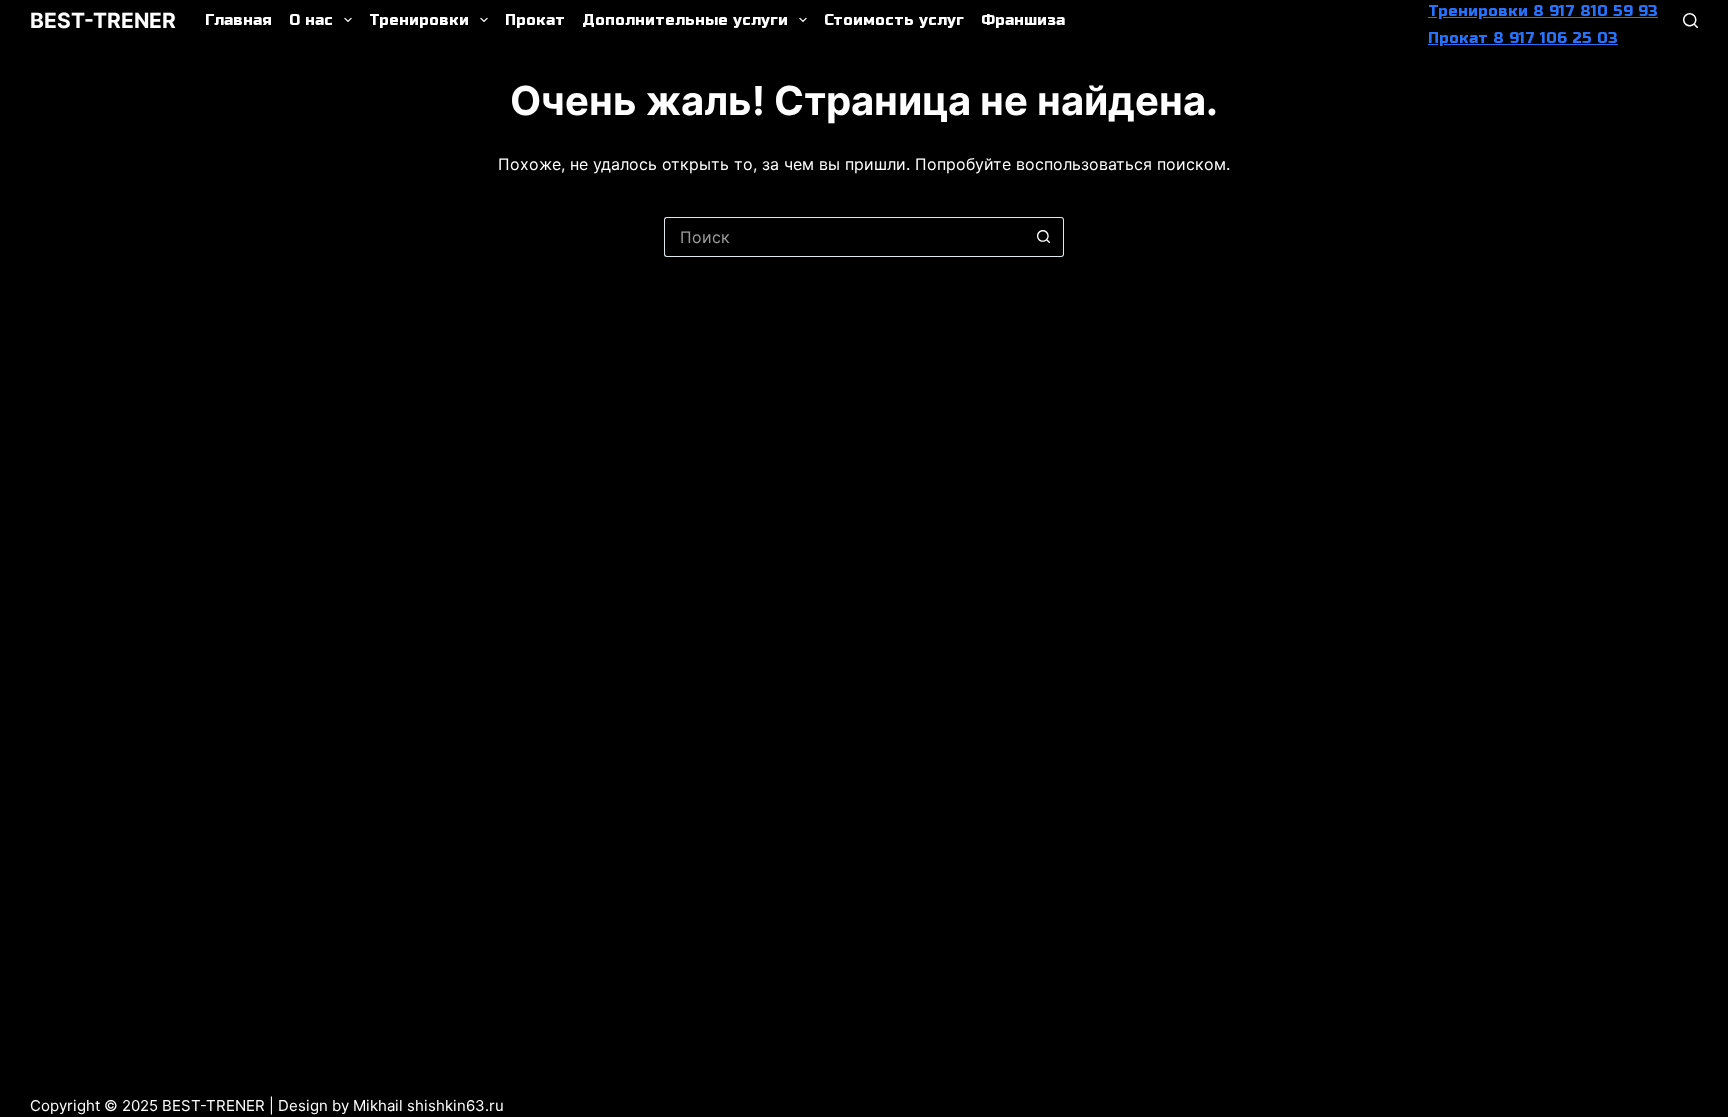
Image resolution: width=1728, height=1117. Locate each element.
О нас (311, 20)
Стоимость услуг (894, 20)
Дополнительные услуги (685, 20)
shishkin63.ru (455, 1105)
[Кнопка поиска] (1044, 237)
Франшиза (1023, 20)
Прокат (535, 20)
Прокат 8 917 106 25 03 (1523, 38)
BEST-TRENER (103, 20)
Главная (238, 20)
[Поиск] (1690, 20)
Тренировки (419, 20)
